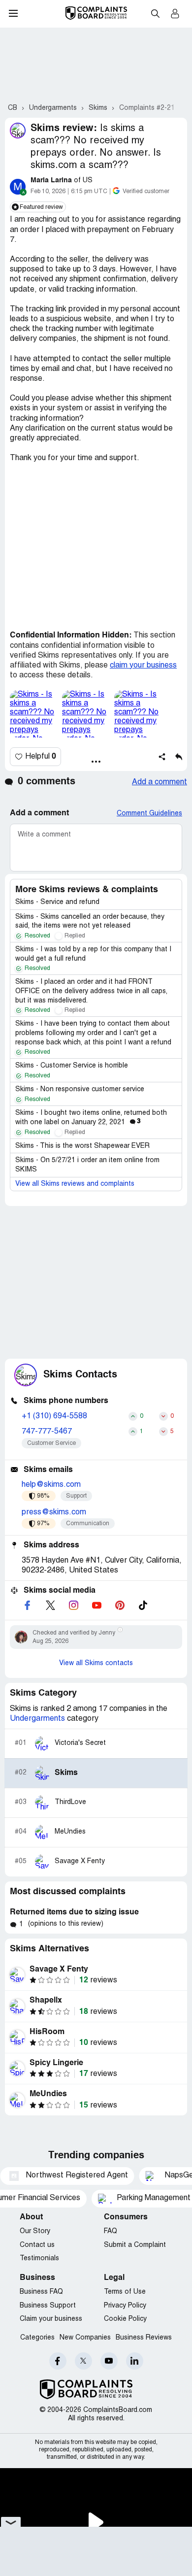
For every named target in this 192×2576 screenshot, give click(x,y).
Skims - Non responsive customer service (80, 1089)
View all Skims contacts (96, 1663)
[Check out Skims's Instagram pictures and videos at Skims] (73, 1605)
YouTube (109, 2361)
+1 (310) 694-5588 (54, 1416)
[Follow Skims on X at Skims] (50, 1605)
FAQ (111, 2231)
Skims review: (64, 129)
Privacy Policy (125, 2306)
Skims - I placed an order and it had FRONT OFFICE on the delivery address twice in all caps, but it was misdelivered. (91, 991)
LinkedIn (135, 2361)
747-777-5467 (47, 1432)
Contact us (37, 2245)
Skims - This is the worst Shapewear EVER (82, 1146)
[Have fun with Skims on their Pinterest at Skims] (120, 1605)
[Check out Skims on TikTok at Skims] (143, 1605)
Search (155, 13)
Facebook (58, 2361)
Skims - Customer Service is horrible (72, 1066)
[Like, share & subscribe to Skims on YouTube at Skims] (96, 1605)
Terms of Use (125, 2292)
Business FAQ (41, 2292)
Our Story (35, 2231)
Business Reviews (144, 2338)
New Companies (85, 2338)
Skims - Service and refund (57, 902)
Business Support (48, 2306)
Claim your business (51, 2319)
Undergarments (37, 1719)
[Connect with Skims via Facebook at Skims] (27, 1605)
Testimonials (39, 2258)
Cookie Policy (125, 2319)
